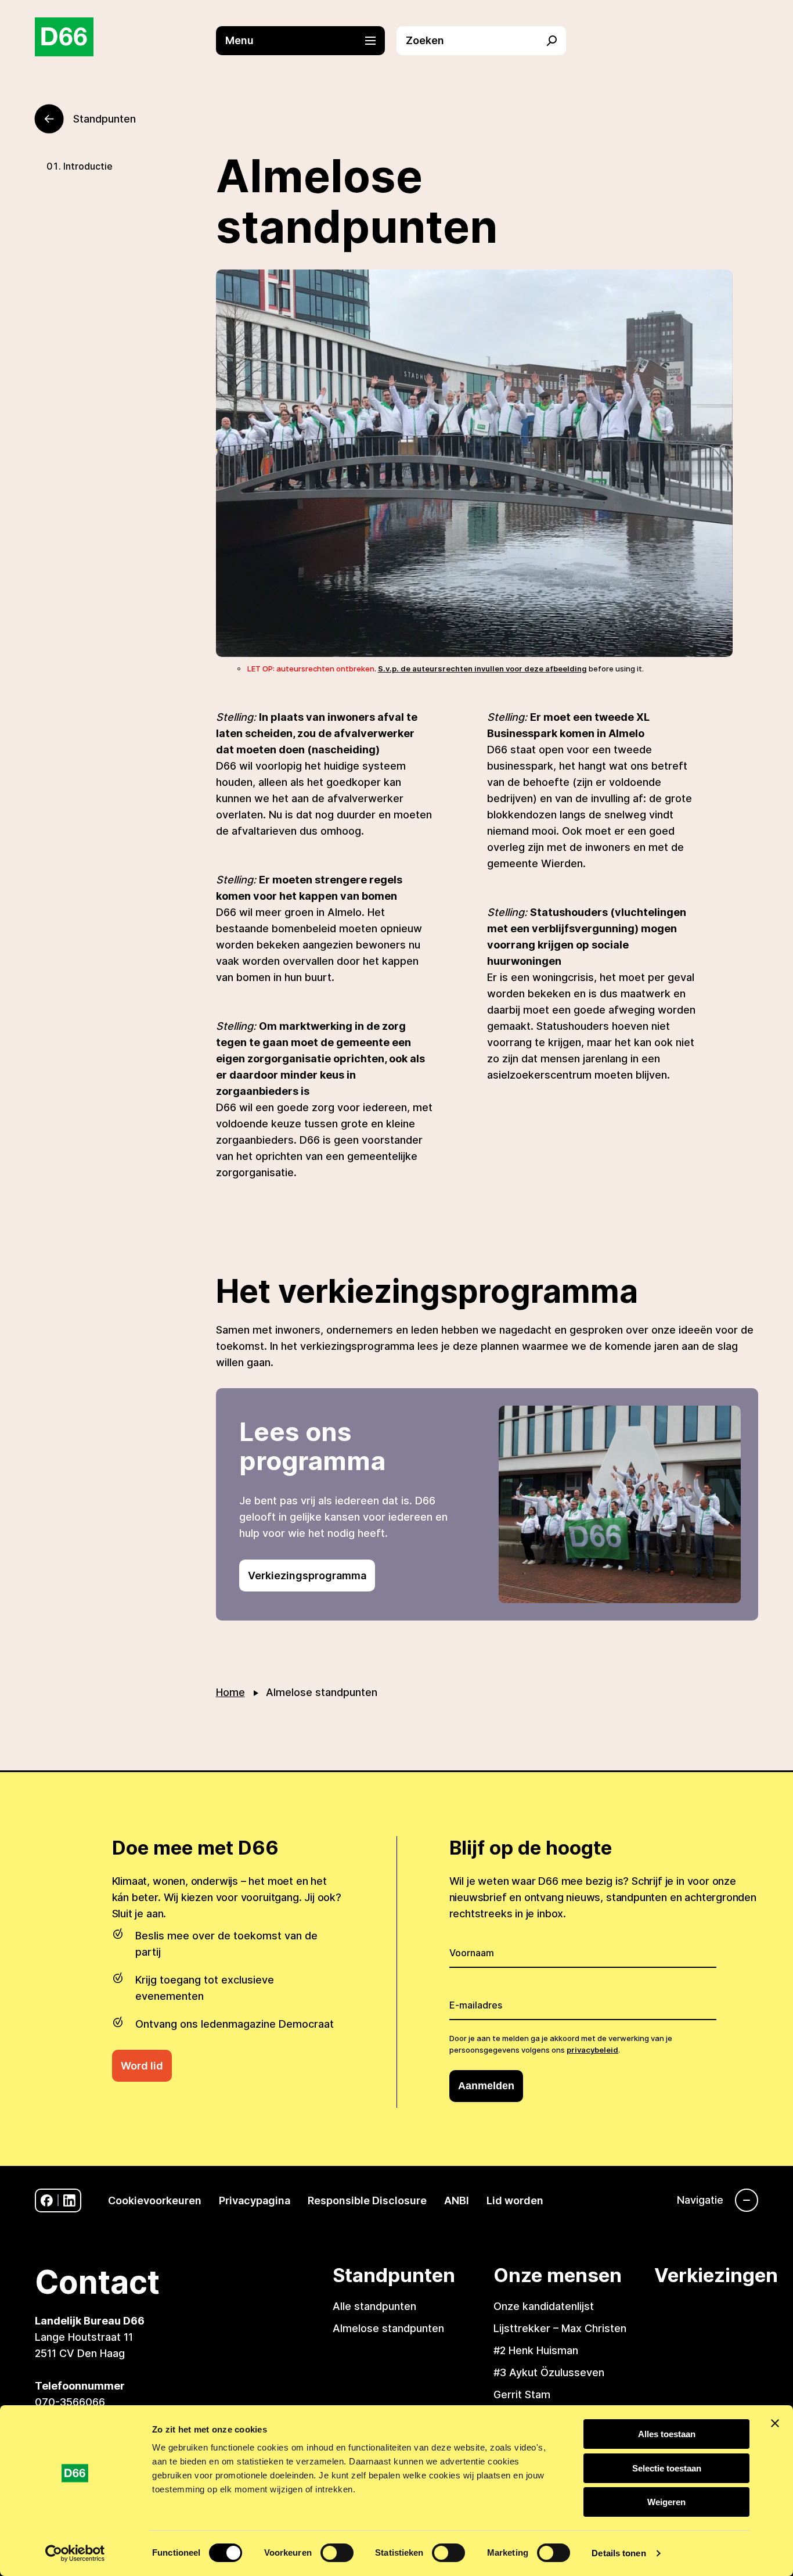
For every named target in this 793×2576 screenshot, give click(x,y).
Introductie (88, 166)
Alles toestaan (667, 2434)
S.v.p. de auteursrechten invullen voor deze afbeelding (482, 669)
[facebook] (47, 2200)
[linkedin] (69, 2200)
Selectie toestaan (667, 2468)
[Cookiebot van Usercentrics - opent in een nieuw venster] (75, 2553)
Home (230, 1692)
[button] (307, 41)
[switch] (337, 2553)
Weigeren (666, 2502)
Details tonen (619, 2553)
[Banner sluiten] (775, 2423)
